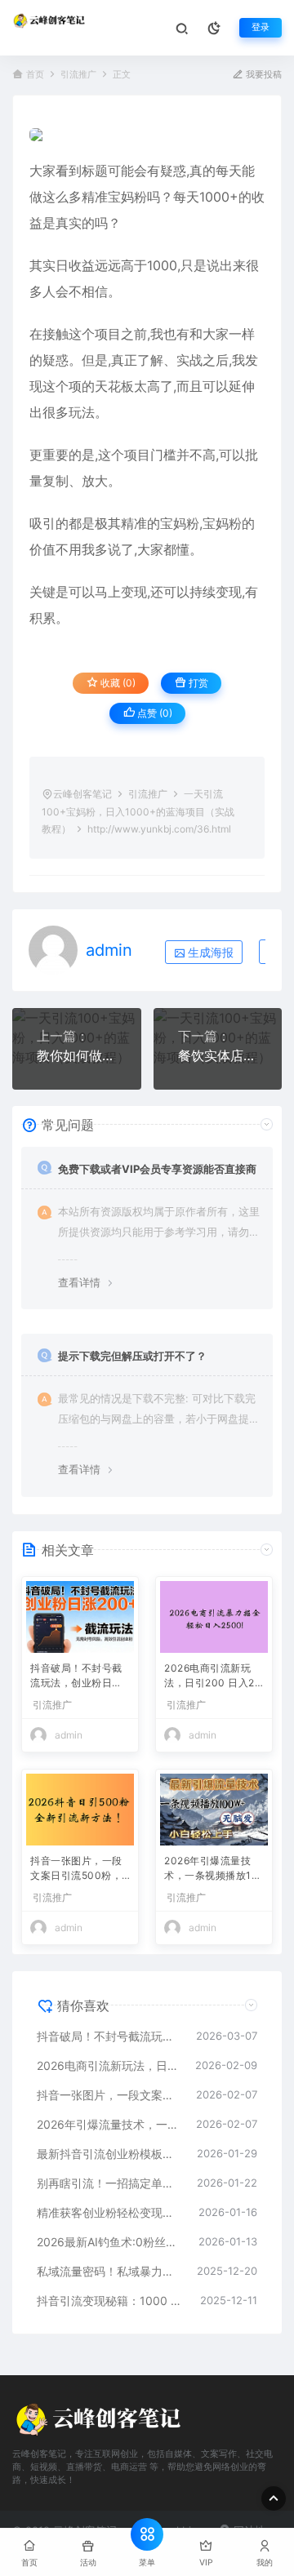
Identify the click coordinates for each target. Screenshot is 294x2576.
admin (109, 950)
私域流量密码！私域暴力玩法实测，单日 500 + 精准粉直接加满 (109, 2271)
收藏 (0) (117, 683)
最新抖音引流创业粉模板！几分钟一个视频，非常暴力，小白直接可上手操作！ (109, 2154)
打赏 (197, 683)
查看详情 (79, 1282)
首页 (35, 75)
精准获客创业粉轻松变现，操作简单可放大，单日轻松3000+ (109, 2212)
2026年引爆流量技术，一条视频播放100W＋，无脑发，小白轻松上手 (213, 1870)
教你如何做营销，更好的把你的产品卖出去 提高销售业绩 (77, 1055)
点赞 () (154, 713)
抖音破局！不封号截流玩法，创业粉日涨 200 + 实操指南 (76, 1677)
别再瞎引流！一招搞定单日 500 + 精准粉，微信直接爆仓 (109, 2183)
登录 (261, 27)
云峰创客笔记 (82, 794)
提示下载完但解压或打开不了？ (132, 1356)
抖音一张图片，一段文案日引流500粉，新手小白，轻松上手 (76, 1870)
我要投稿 (263, 75)
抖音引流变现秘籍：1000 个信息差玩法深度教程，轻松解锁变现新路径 (110, 2301)
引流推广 (78, 75)
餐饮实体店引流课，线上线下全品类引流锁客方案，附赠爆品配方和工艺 (218, 1055)
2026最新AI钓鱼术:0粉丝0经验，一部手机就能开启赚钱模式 (109, 2242)
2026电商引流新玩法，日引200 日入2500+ (212, 1677)
